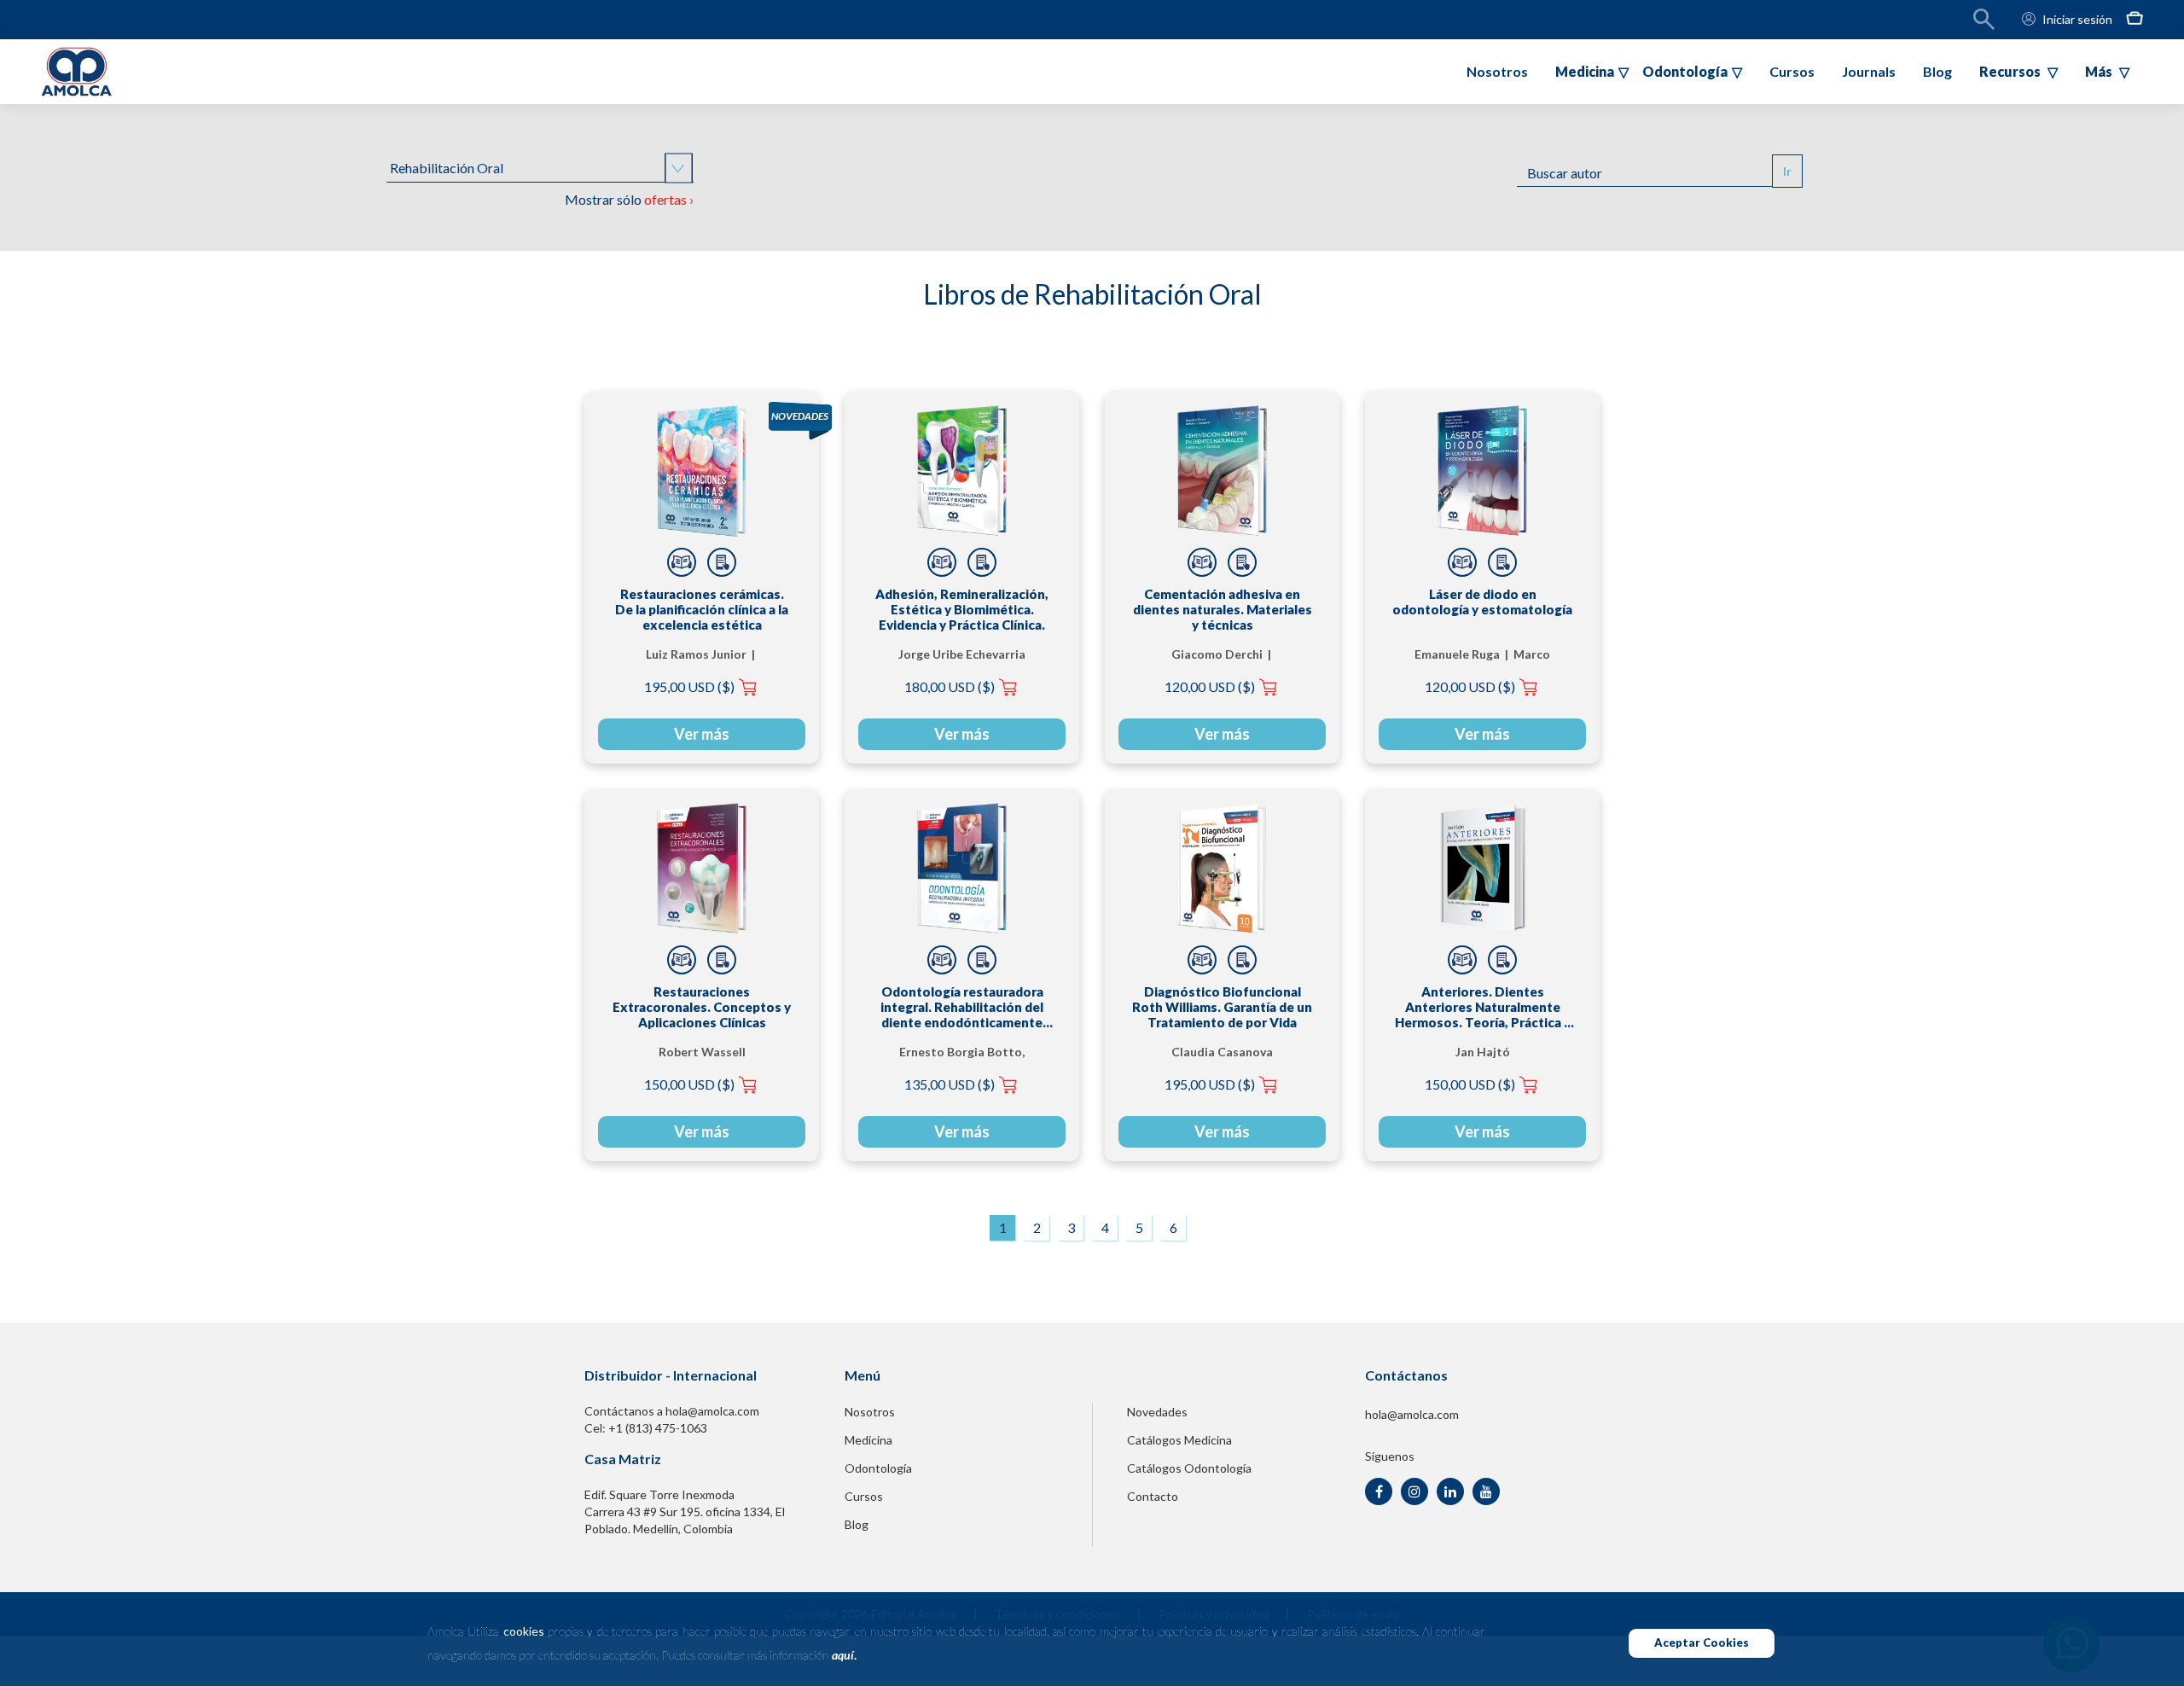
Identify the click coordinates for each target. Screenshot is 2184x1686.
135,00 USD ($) (950, 1084)
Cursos (1792, 71)
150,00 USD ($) (689, 1084)
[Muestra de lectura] (682, 562)
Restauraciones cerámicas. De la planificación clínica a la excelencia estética (702, 609)
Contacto (1153, 1496)
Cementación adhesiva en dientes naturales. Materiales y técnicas (1223, 609)
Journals (1869, 71)
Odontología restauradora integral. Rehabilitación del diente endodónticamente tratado (962, 1007)
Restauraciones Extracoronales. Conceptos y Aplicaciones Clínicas (702, 1007)
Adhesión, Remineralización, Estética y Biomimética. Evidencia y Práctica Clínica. (962, 609)
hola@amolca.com (1412, 1414)
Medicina (868, 1440)
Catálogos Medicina (1179, 1440)
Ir (1787, 171)
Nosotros (1497, 71)
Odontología (878, 1468)
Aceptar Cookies (1702, 1642)
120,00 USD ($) (1210, 686)
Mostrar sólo (629, 199)
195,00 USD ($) (689, 686)
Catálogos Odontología (1189, 1468)
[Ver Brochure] (722, 562)
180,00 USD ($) (950, 686)
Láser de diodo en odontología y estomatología (1482, 602)
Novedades (1157, 1412)
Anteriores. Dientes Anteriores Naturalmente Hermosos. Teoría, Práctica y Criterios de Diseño (1483, 1007)
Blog (1937, 71)
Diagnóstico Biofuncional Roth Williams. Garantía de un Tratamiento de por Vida (1222, 1007)
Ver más (702, 734)
